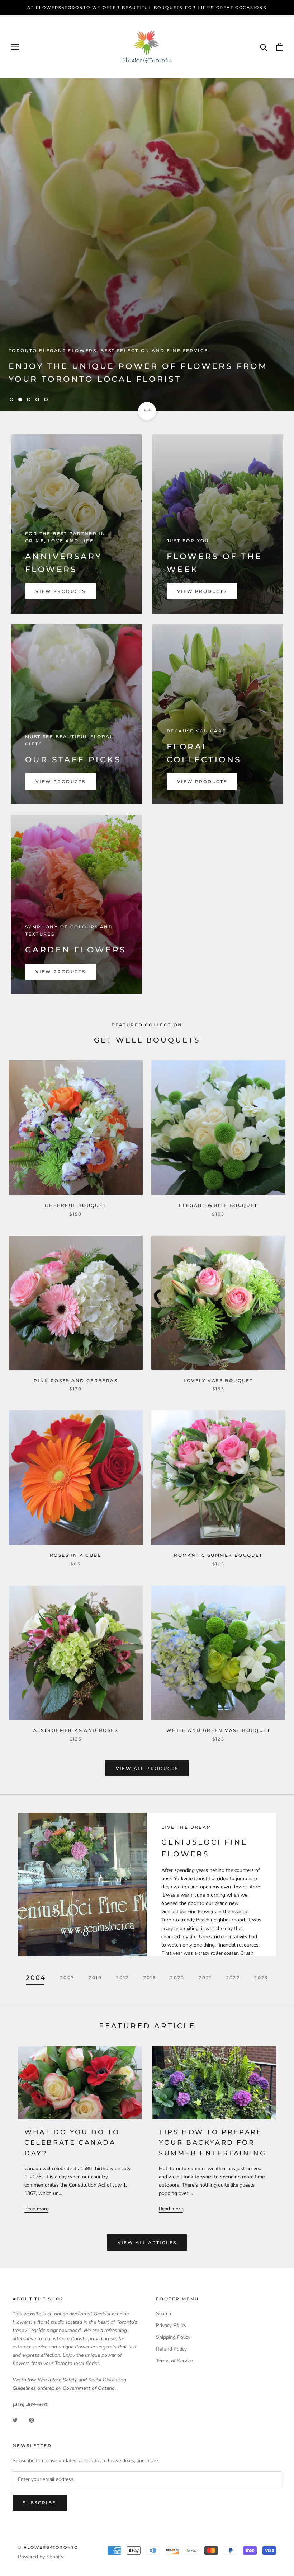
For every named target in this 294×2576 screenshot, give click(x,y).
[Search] (264, 47)
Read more (36, 2209)
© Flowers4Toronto (48, 2547)
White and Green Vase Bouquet (218, 1730)
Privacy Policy (171, 2325)
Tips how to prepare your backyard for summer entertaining (212, 2143)
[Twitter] (15, 2420)
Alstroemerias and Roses (76, 1730)
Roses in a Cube (76, 1555)
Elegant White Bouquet (218, 1205)
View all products (147, 1768)
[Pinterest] (32, 2420)
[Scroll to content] (147, 411)
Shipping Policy (173, 2337)
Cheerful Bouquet (75, 1205)
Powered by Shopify (41, 2557)
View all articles (147, 2242)
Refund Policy (171, 2349)
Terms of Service (174, 2361)
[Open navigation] (15, 47)
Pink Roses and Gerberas (76, 1380)
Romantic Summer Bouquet (218, 1555)
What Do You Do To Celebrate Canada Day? (72, 2143)
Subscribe (40, 2503)
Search (163, 2313)
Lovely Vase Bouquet (219, 1380)
